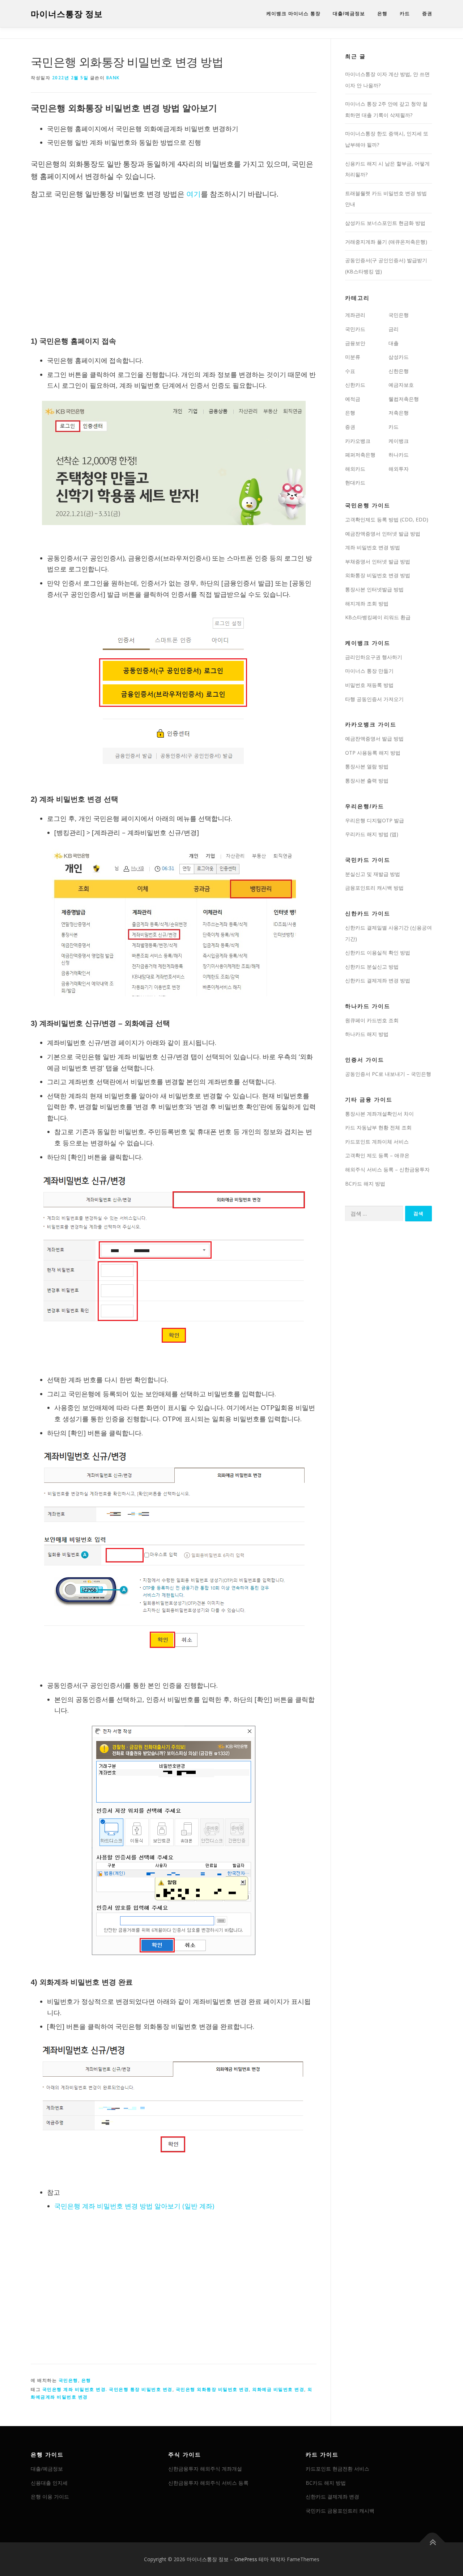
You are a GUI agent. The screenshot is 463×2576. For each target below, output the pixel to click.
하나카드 (399, 455)
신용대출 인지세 (49, 2483)
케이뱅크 (399, 441)
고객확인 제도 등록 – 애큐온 (377, 1155)
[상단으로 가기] (432, 2542)
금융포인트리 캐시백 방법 (374, 888)
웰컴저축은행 (404, 399)
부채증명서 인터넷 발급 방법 (378, 561)
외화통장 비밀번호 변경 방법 (378, 575)
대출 (394, 343)
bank (113, 78)
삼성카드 (399, 357)
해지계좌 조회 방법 (367, 603)
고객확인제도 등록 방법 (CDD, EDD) (387, 519)
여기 (194, 194)
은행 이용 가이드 (50, 2497)
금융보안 (355, 343)
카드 (405, 14)
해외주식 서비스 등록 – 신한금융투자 (387, 1169)
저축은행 (399, 413)
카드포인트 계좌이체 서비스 (377, 1142)
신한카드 (355, 385)
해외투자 (399, 469)
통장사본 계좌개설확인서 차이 (379, 1114)
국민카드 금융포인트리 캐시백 (340, 2511)
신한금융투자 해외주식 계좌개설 (205, 2469)
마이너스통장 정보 (67, 14)
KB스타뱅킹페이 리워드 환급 (378, 617)
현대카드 (355, 483)
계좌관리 (355, 315)
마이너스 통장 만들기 (369, 671)
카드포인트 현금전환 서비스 (337, 2469)
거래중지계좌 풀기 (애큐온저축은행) (386, 242)
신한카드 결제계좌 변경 (332, 2497)
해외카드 (355, 469)
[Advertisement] (174, 269)
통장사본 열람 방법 (367, 766)
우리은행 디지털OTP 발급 (375, 820)
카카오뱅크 (358, 441)
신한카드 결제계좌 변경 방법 (378, 980)
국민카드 (355, 329)
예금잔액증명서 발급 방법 (374, 739)
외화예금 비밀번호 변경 (278, 2389)
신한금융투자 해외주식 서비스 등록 (208, 2483)
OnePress (246, 2559)
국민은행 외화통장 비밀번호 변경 (213, 2389)
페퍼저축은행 (360, 455)
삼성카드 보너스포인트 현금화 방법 (385, 223)
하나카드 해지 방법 (367, 1034)
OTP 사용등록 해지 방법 (373, 753)
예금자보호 (401, 385)
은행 (382, 14)
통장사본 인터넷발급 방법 (374, 589)
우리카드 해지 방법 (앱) (372, 834)
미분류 (353, 357)
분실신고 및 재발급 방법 (373, 874)
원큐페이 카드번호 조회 (372, 1020)
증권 (427, 14)
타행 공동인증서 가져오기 (374, 699)
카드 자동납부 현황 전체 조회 (378, 1127)
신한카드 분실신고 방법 (372, 967)
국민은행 (68, 2380)
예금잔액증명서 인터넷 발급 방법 (383, 534)
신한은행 (399, 371)
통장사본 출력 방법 (367, 781)
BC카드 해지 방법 (365, 1184)
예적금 (353, 399)
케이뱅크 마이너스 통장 (293, 14)
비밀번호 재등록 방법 (369, 685)
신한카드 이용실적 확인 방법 (378, 953)
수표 (350, 371)
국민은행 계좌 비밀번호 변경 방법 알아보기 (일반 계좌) (134, 2206)
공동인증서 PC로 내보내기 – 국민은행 (388, 1074)
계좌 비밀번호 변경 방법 (373, 547)
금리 (394, 329)
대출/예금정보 (349, 14)
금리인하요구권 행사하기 (374, 657)
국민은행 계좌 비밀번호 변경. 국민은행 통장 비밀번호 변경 (107, 2389)
